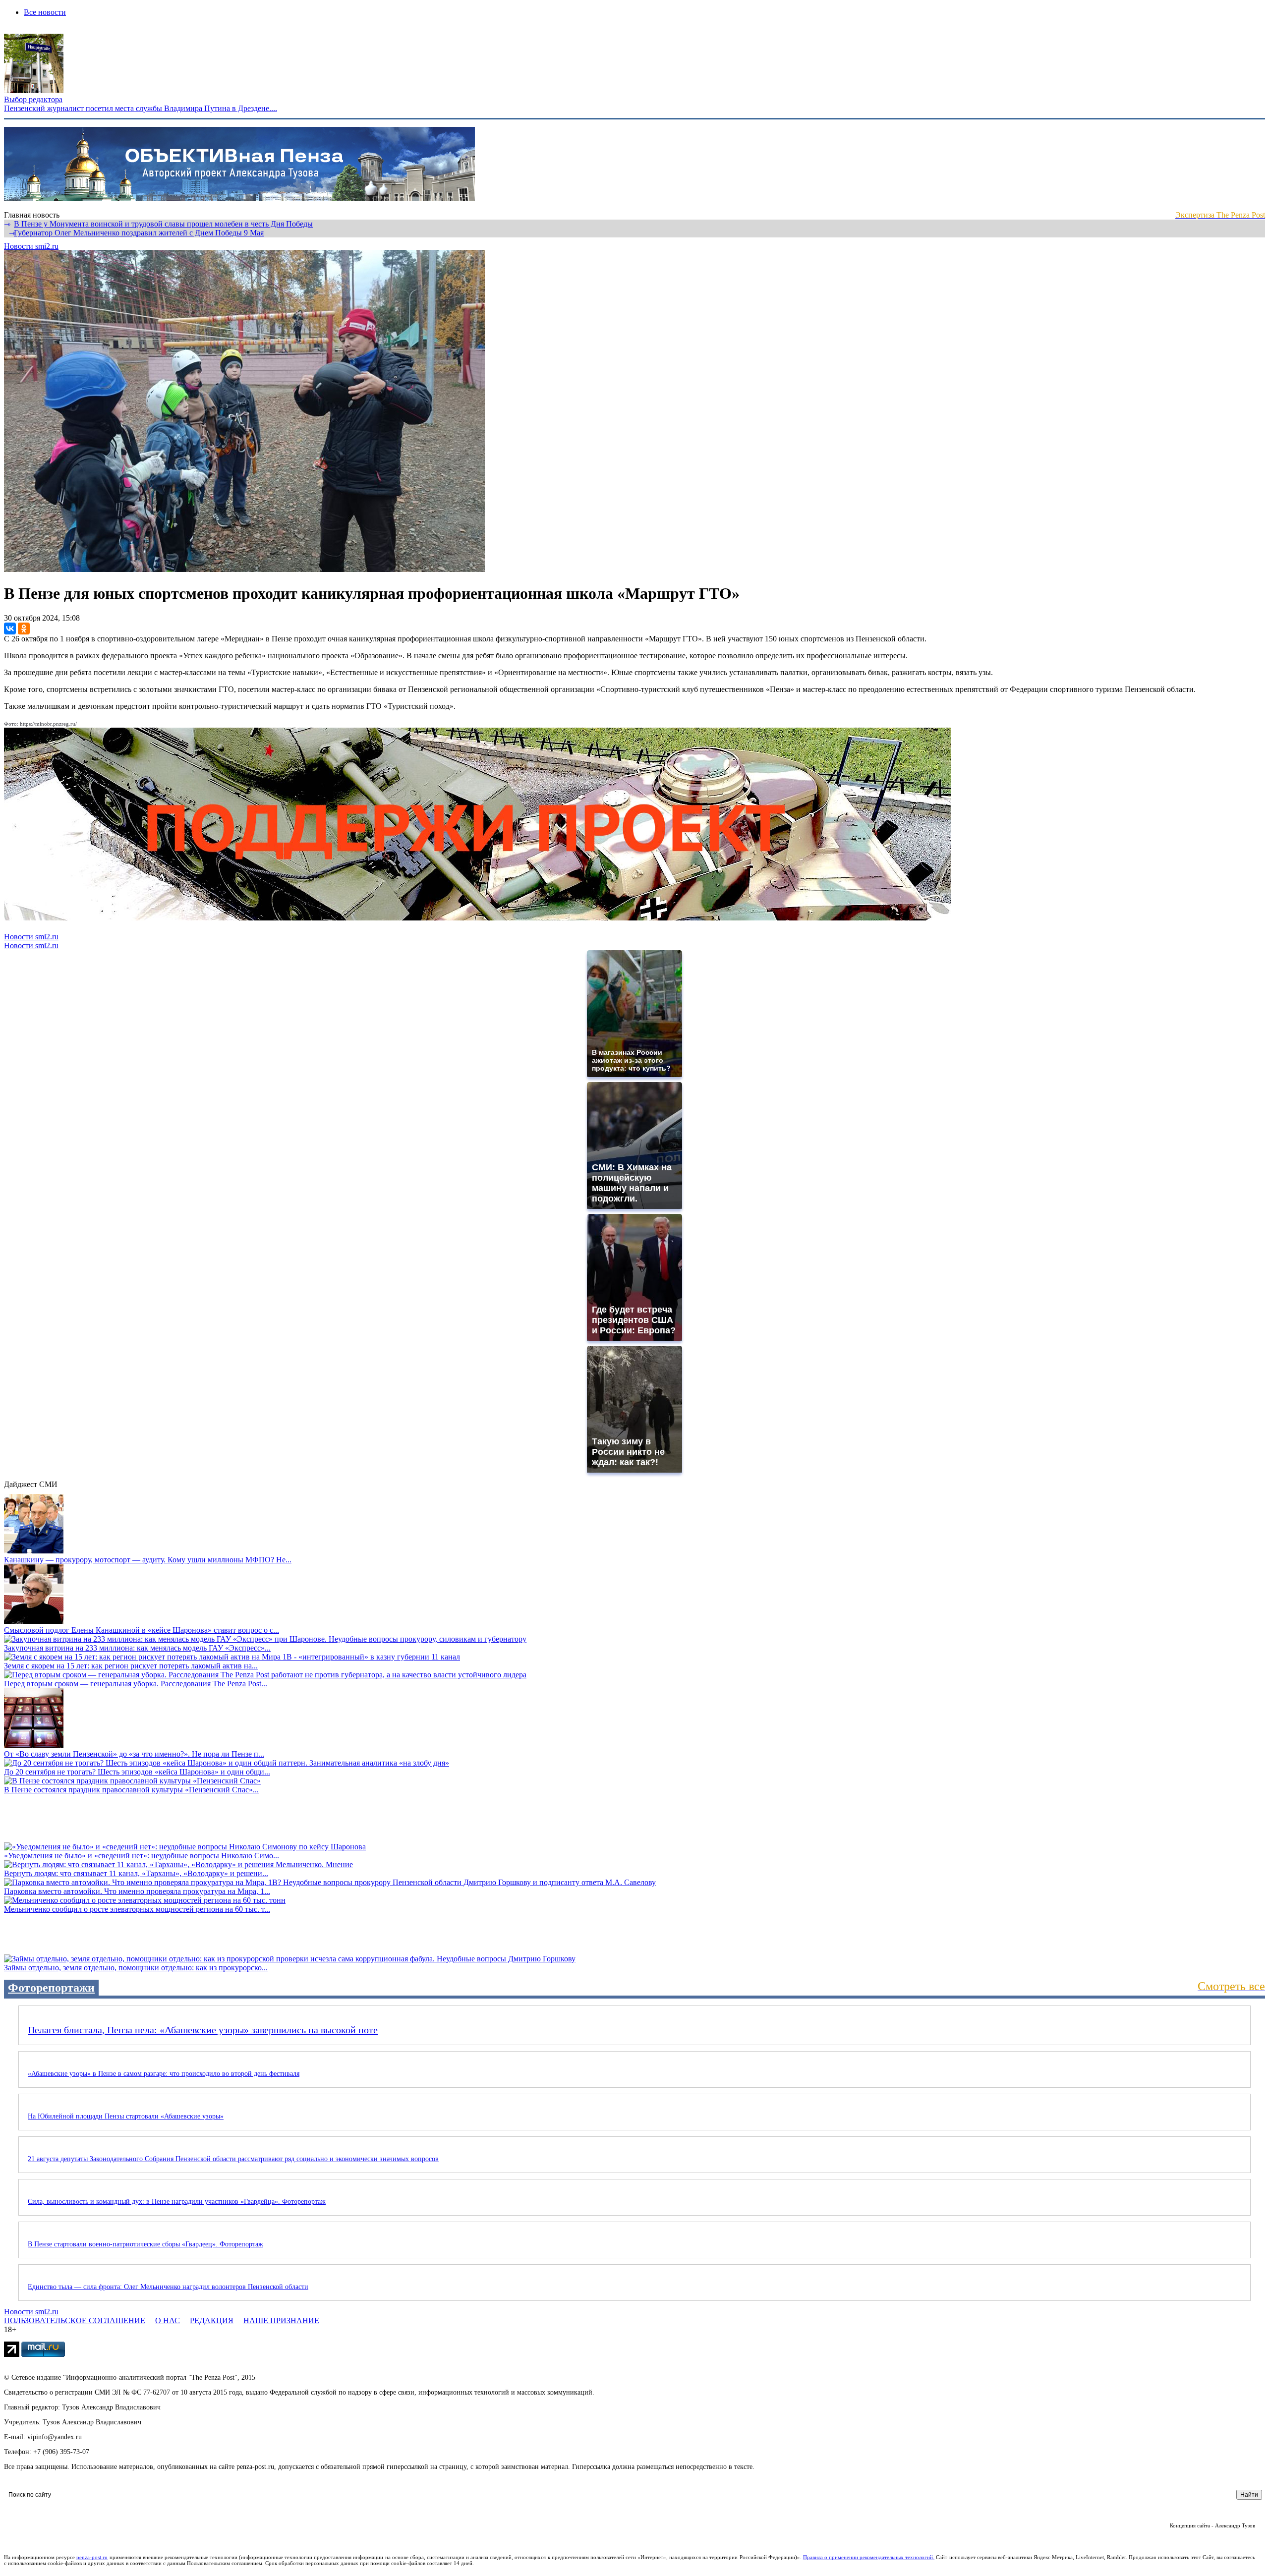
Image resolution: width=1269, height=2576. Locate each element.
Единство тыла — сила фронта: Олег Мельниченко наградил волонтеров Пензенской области (168, 2287)
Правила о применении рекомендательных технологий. (869, 2557)
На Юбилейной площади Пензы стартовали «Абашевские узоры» (126, 2116)
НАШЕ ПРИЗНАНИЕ (281, 2320)
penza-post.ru (92, 2557)
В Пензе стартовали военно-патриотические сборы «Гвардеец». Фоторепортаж (145, 2244)
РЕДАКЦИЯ (212, 2320)
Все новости (45, 12)
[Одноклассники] (24, 629)
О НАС (168, 2320)
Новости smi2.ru (31, 246)
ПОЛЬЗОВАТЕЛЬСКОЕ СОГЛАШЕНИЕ (75, 2320)
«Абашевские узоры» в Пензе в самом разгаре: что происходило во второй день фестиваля (164, 2074)
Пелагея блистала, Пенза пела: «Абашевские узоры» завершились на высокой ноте (203, 2030)
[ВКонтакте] (10, 629)
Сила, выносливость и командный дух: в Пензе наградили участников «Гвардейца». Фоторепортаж (177, 2202)
